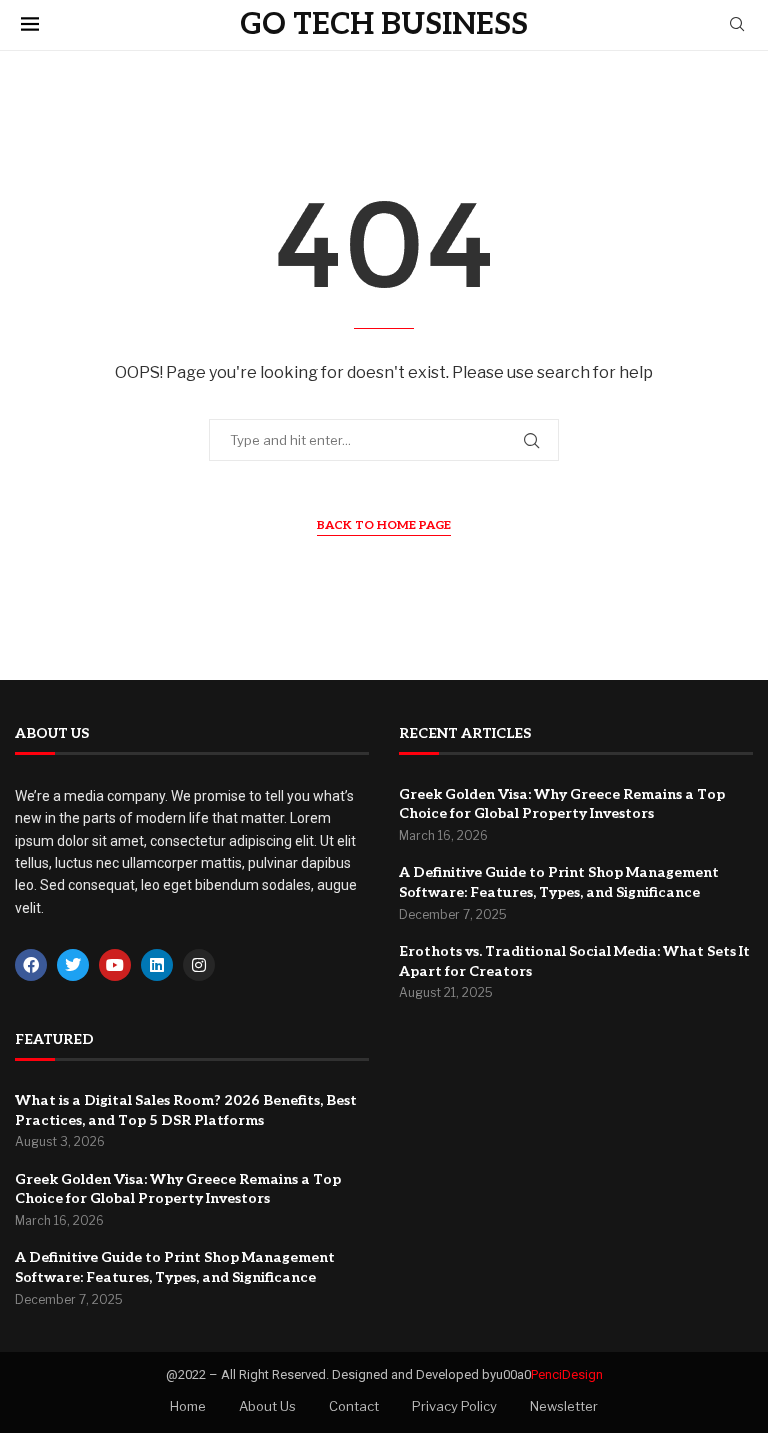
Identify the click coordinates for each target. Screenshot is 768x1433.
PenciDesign (567, 1374)
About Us (267, 1406)
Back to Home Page (384, 525)
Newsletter (564, 1406)
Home (188, 1406)
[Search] (737, 25)
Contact (354, 1406)
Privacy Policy (454, 1406)
